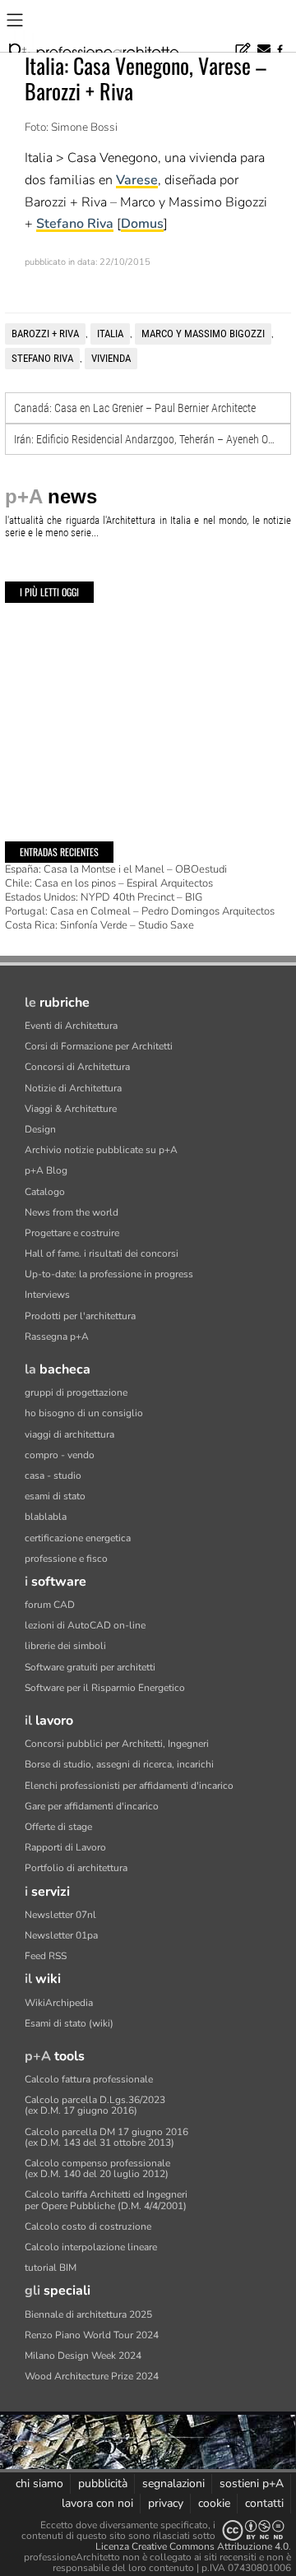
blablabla (46, 1517)
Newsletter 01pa (61, 1935)
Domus (142, 224)
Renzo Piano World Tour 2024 (92, 2335)
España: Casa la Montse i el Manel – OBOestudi (116, 869)
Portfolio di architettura (76, 1868)
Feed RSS (46, 1956)
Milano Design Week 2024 (83, 2356)
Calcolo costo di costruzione (88, 2226)
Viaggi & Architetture (71, 1109)
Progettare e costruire (72, 1233)
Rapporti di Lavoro (65, 1847)
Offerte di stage (58, 1827)
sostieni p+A (252, 2483)
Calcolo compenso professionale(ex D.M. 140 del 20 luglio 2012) (97, 2168)
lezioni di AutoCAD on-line (85, 1625)
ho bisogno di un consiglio (84, 1413)
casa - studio (53, 1476)
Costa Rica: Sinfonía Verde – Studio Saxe (99, 925)
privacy (166, 2503)
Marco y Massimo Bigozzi (203, 334)
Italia (110, 334)
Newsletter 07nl (60, 1915)
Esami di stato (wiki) (69, 2023)
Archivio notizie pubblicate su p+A (101, 1150)
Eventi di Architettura (71, 1026)
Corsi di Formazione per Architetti (99, 1046)
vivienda (111, 358)
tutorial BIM (51, 2268)
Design (40, 1129)
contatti (264, 2503)
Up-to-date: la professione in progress (109, 1274)
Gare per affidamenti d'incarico (92, 1806)
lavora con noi (97, 2503)
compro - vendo (60, 1455)
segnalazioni (173, 2483)
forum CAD (50, 1605)
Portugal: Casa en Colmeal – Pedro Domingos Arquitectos (140, 911)
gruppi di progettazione (76, 1392)
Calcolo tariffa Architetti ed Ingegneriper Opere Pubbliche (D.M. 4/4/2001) (106, 2200)
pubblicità (103, 2483)
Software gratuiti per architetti (90, 1667)
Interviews (47, 1295)
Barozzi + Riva (45, 334)
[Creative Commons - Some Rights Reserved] (253, 2530)
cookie (214, 2503)
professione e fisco (66, 1559)
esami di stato (55, 1496)
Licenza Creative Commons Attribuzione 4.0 (192, 2546)
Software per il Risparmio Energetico (105, 1688)
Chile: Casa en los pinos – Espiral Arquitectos (109, 883)
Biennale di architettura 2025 (88, 2314)
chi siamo (39, 2483)
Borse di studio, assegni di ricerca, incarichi (119, 1764)
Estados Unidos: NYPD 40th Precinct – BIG (104, 897)
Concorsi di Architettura (77, 1067)
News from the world (72, 1212)
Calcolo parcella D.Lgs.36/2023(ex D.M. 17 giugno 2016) (95, 2105)
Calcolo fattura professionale (89, 2079)
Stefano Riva (75, 224)
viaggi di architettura (69, 1434)
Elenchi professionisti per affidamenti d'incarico (129, 1786)
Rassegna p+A (57, 1337)
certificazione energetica (78, 1538)
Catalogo (45, 1192)
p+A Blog (46, 1170)
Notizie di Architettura (73, 1088)
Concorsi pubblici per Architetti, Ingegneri (117, 1744)
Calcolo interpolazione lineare (91, 2247)
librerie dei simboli (65, 1646)
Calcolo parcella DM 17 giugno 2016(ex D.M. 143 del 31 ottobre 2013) (106, 2137)
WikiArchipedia (59, 2003)
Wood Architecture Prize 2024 (92, 2376)
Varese (137, 180)
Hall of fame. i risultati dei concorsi (102, 1253)
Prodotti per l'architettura (80, 1316)
